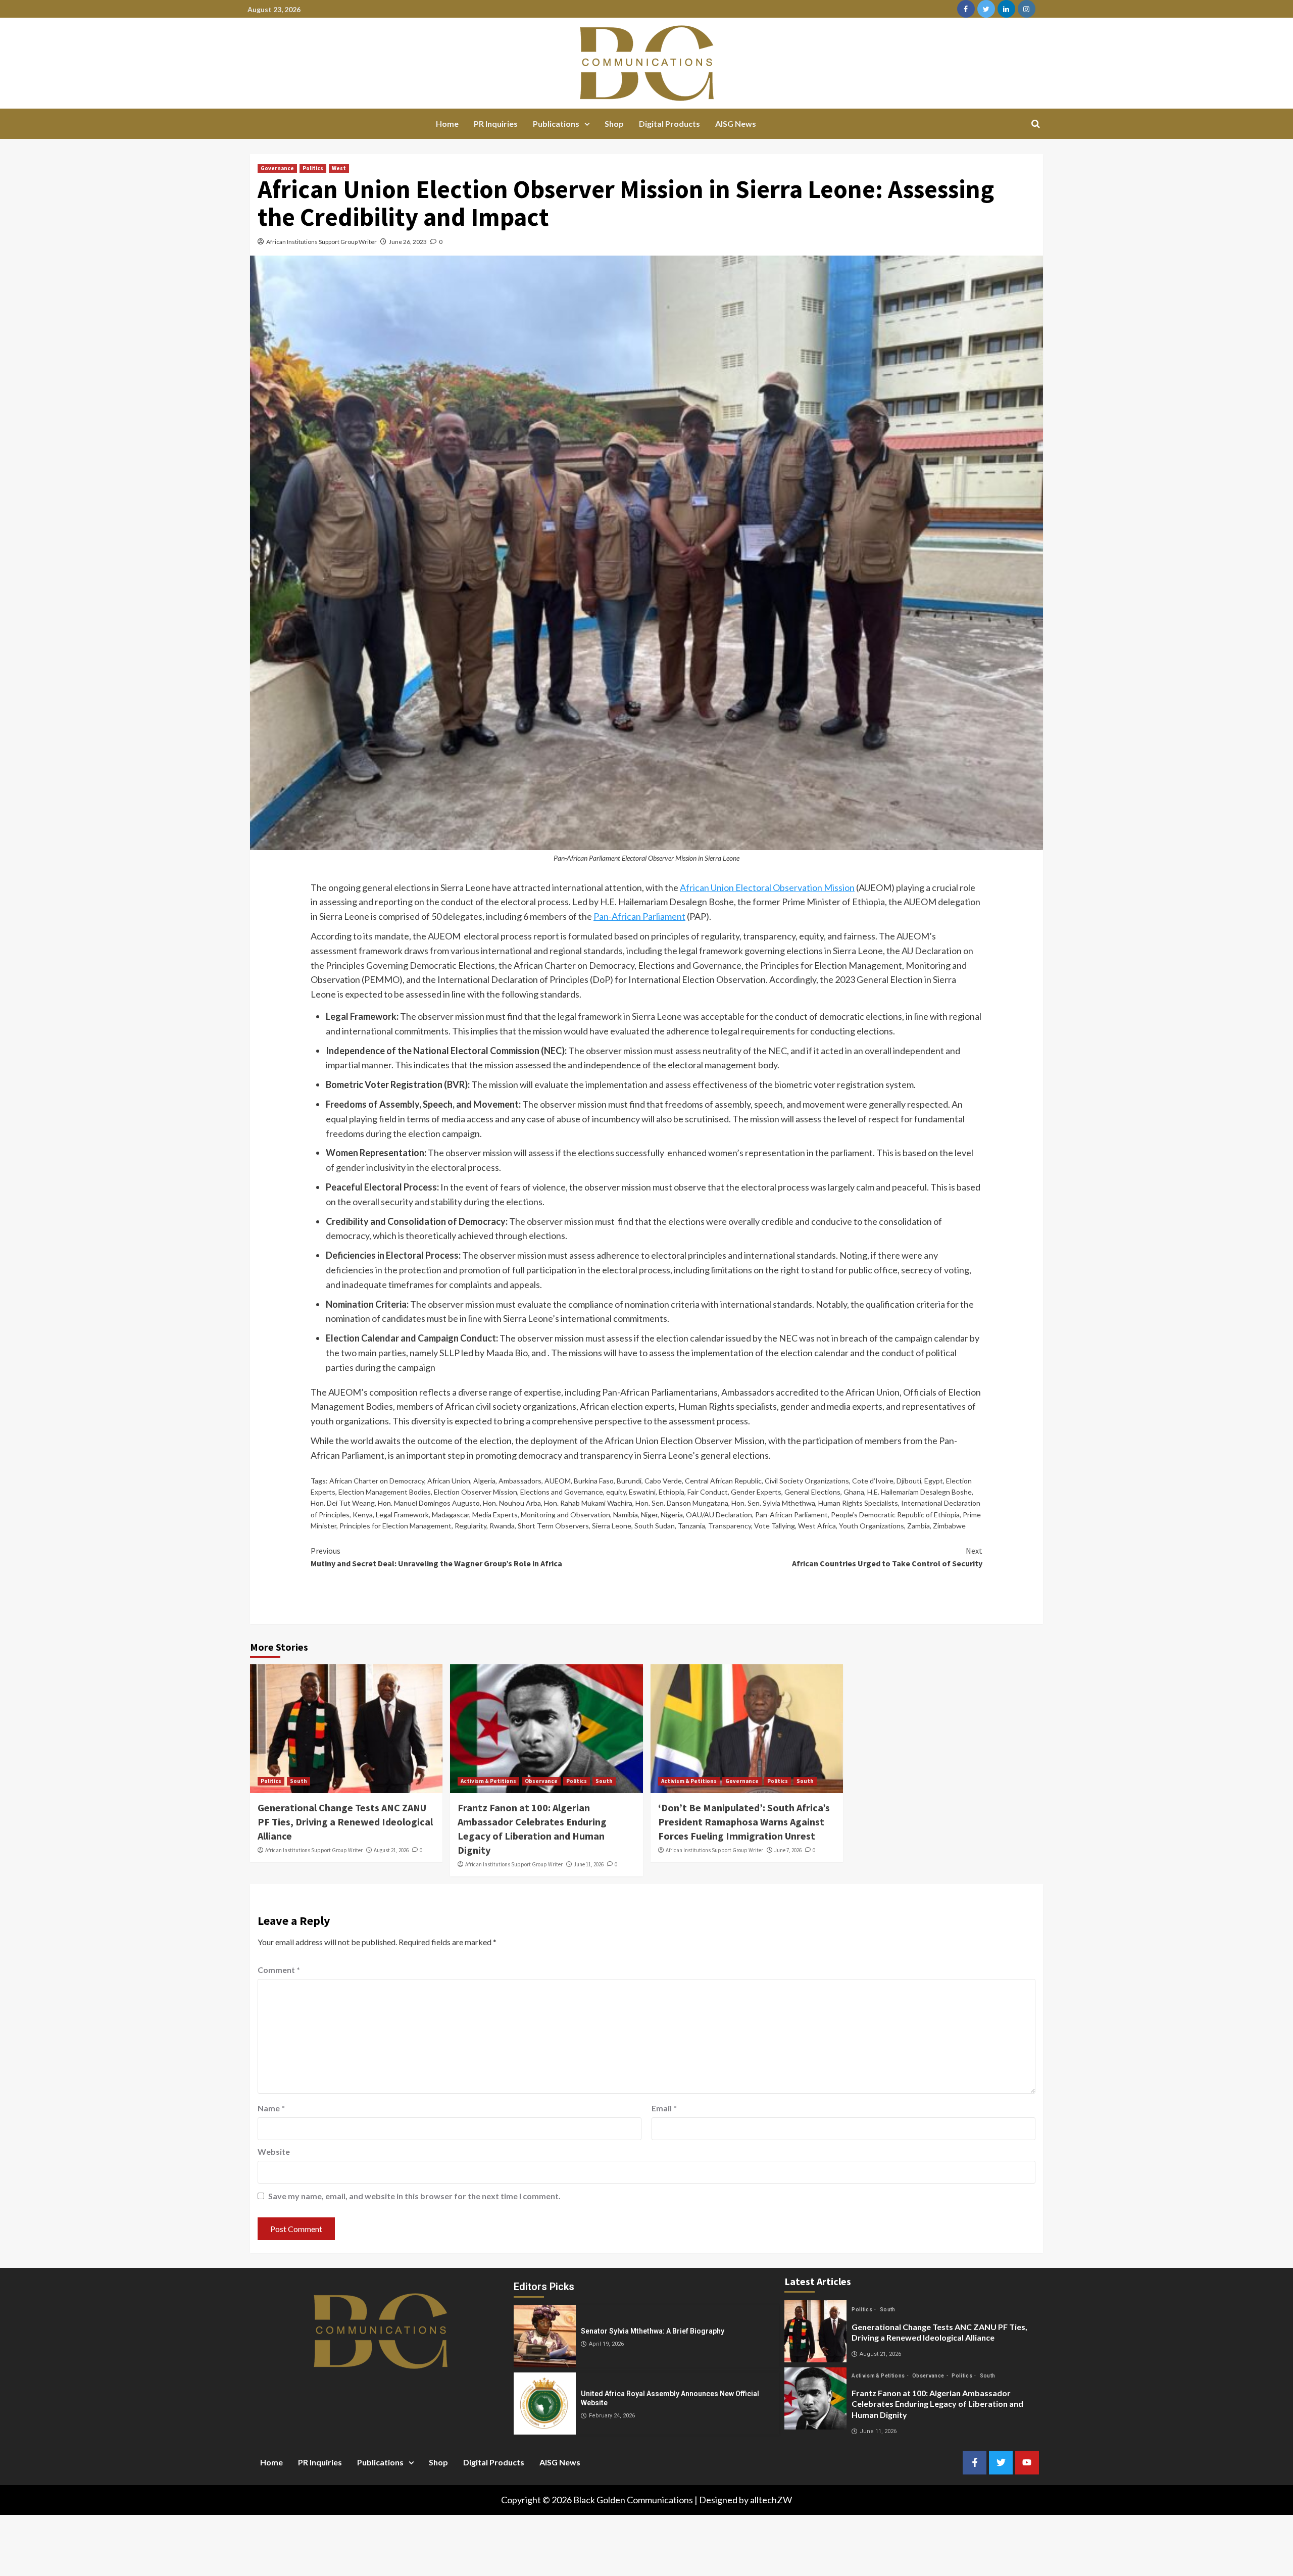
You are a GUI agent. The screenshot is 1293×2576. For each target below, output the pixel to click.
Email (664, 2108)
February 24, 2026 (612, 2416)
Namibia (626, 1515)
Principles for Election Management (395, 1526)
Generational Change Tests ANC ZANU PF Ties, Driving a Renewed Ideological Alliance (345, 1822)
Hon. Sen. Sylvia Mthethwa (773, 1503)
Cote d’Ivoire (873, 1481)
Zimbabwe (949, 1526)
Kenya (363, 1515)
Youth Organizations (872, 1526)
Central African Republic (723, 1481)
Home (447, 123)
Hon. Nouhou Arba (512, 1503)
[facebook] (966, 9)
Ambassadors (520, 1481)
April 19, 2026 (606, 2344)
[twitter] (986, 9)
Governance (277, 168)
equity (616, 1492)
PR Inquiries (496, 123)
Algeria (484, 1481)
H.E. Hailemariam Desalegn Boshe (919, 1492)
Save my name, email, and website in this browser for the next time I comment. (414, 2196)
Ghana (854, 1492)
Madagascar (451, 1515)
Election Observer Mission (476, 1492)
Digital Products (669, 123)
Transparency (730, 1526)
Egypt (934, 1481)
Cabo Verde (663, 1481)
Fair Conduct (708, 1492)
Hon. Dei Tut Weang (343, 1503)
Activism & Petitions (488, 1781)
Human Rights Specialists (858, 1503)
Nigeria (672, 1515)
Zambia (918, 1526)
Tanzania (691, 1526)
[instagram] (1027, 9)
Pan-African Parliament (639, 916)
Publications (556, 123)
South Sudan (655, 1526)
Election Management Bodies (385, 1492)
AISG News (736, 123)
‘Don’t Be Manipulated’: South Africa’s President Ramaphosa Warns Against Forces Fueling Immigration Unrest (744, 1822)
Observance (541, 1781)
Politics (313, 168)
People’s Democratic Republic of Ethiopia (895, 1515)
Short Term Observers (553, 1526)
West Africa (817, 1526)
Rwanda (502, 1526)
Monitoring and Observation (565, 1515)
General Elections (812, 1492)
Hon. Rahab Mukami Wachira (588, 1503)
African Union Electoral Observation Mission (767, 887)
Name (271, 2108)
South (299, 1781)
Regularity (470, 1526)
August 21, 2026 (391, 1850)
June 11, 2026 (589, 1864)
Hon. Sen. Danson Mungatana (682, 1503)
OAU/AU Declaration (719, 1515)
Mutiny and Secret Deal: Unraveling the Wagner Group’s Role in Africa (436, 1557)
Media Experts (495, 1515)
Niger (649, 1515)
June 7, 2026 (788, 1850)
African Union (449, 1481)
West (339, 168)
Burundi (629, 1481)
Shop (614, 123)
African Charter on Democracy (377, 1481)
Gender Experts (756, 1492)
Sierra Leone (612, 1526)
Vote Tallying (775, 1526)
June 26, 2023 (408, 242)
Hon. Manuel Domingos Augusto (429, 1503)
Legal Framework (402, 1515)
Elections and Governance (562, 1492)
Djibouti (909, 1481)
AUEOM (558, 1481)
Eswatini (642, 1492)
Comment (279, 1970)
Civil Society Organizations (807, 1481)
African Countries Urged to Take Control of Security (887, 1557)
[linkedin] (1006, 9)
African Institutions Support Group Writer (321, 242)
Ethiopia (672, 1492)
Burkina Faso (594, 1481)
